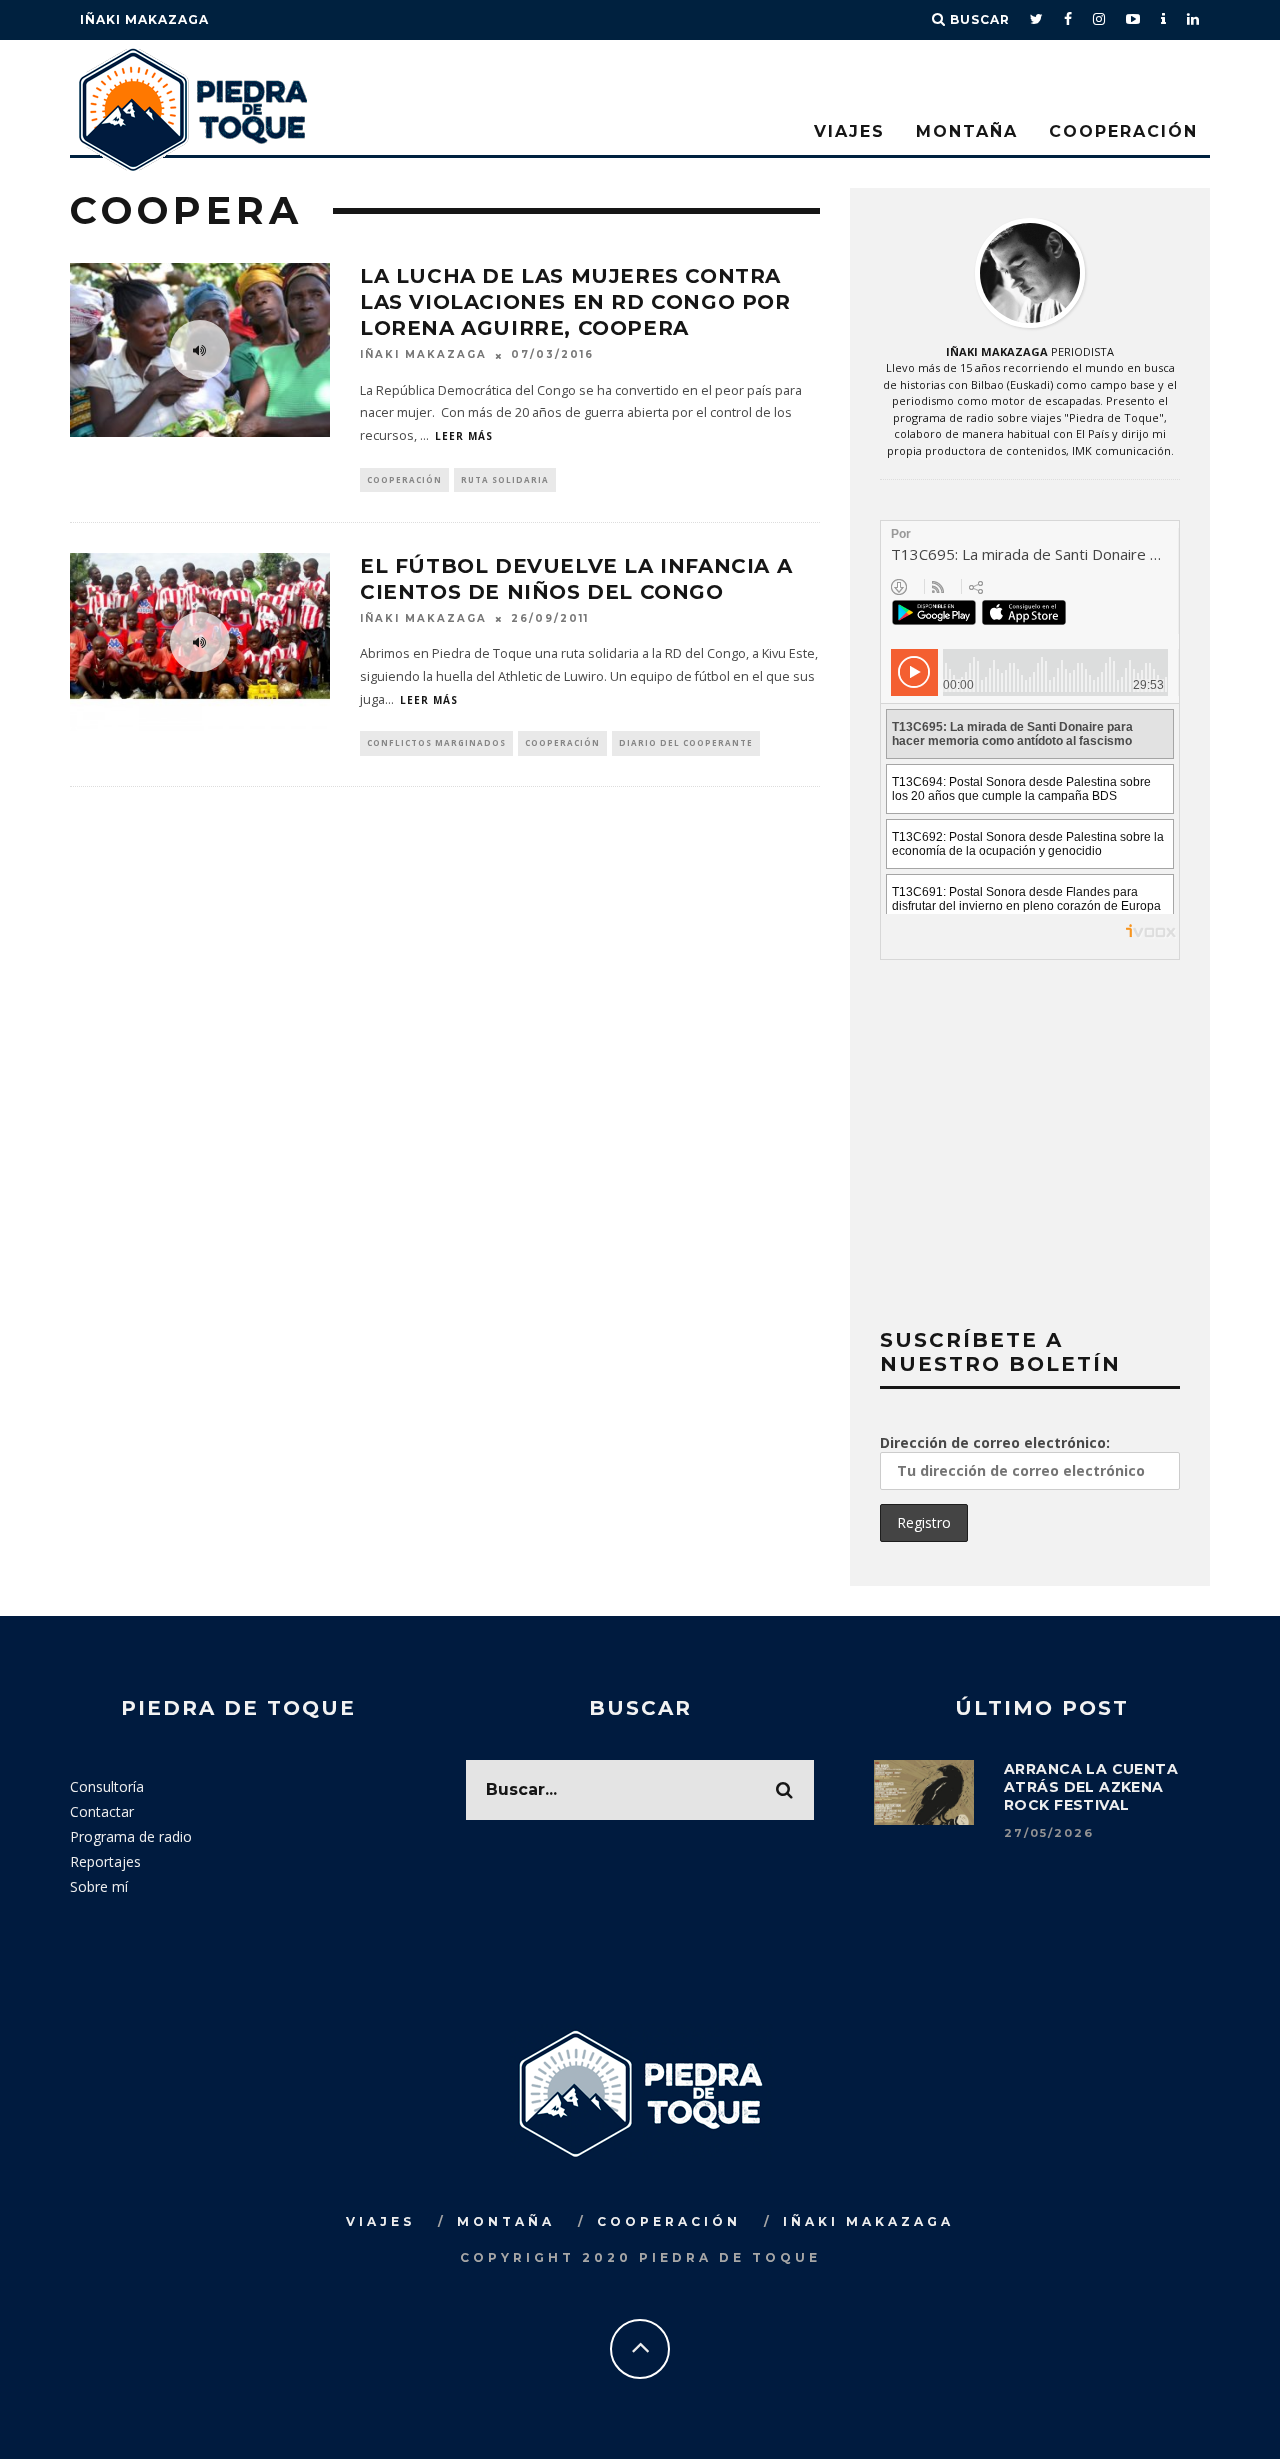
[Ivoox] (1164, 20)
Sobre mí (99, 1886)
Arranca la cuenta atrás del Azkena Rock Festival (1091, 1787)
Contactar (102, 1811)
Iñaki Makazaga (144, 19)
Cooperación (1123, 131)
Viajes (849, 131)
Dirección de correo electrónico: (995, 1442)
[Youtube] (1133, 20)
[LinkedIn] (1193, 20)
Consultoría (107, 1786)
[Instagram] (1099, 20)
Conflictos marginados (436, 742)
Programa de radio (131, 1836)
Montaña (967, 131)
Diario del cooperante (686, 742)
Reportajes (105, 1861)
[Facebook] (1068, 20)
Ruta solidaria (505, 479)
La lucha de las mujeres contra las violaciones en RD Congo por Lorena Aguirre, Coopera (575, 302)
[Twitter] (1037, 20)
